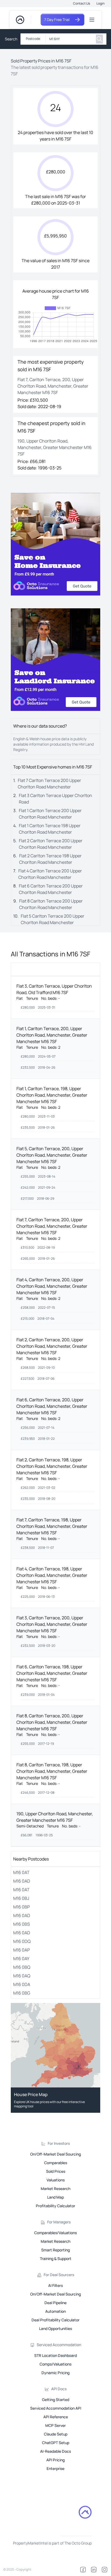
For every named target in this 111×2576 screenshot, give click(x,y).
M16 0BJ (21, 1898)
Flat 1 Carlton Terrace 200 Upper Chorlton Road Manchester (50, 814)
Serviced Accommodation (59, 2345)
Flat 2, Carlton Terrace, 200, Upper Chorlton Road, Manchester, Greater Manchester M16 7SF (52, 1346)
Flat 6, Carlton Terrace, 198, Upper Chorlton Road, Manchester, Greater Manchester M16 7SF (52, 1673)
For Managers (59, 2222)
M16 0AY (21, 1959)
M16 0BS (22, 1924)
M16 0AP (22, 1950)
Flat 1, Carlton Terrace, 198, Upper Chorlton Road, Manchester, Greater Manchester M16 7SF (52, 1095)
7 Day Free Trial (57, 20)
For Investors (59, 2143)
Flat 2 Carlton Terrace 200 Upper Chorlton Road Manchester (51, 844)
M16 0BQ (22, 1967)
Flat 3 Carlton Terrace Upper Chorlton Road (55, 799)
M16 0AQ (22, 1976)
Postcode (33, 39)
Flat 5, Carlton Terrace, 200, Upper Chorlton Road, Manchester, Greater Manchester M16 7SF (52, 1155)
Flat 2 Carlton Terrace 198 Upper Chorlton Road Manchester (50, 859)
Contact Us (81, 3)
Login (100, 3)
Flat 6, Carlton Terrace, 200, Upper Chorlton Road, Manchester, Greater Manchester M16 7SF (52, 1406)
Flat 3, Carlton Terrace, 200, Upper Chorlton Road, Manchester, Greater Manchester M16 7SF (52, 1624)
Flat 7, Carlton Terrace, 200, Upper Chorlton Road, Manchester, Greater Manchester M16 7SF (52, 1226)
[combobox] (70, 39)
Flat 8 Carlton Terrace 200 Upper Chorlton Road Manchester (51, 904)
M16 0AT (21, 1872)
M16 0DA (22, 1984)
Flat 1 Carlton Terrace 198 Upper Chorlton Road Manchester (50, 829)
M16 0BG (22, 1993)
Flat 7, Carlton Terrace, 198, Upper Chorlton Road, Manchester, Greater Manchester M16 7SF (52, 1526)
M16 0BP (22, 1907)
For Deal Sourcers (59, 2275)
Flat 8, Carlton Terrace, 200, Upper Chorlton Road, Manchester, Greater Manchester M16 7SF (52, 1722)
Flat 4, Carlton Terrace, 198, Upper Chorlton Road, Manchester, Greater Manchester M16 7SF (52, 1575)
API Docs (59, 2389)
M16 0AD (22, 1881)
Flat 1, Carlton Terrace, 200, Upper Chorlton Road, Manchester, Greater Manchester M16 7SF (52, 1035)
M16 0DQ (22, 1941)
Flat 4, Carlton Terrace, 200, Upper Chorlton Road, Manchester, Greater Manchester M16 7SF (52, 1286)
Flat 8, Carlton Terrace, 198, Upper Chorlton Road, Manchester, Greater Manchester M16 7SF (52, 1771)
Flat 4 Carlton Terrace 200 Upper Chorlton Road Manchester (50, 874)
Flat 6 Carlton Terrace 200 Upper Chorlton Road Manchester (51, 889)
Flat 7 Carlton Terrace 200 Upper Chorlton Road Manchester (49, 784)
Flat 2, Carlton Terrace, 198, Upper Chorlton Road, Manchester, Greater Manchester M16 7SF (52, 1466)
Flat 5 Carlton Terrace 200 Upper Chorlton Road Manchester (53, 919)
